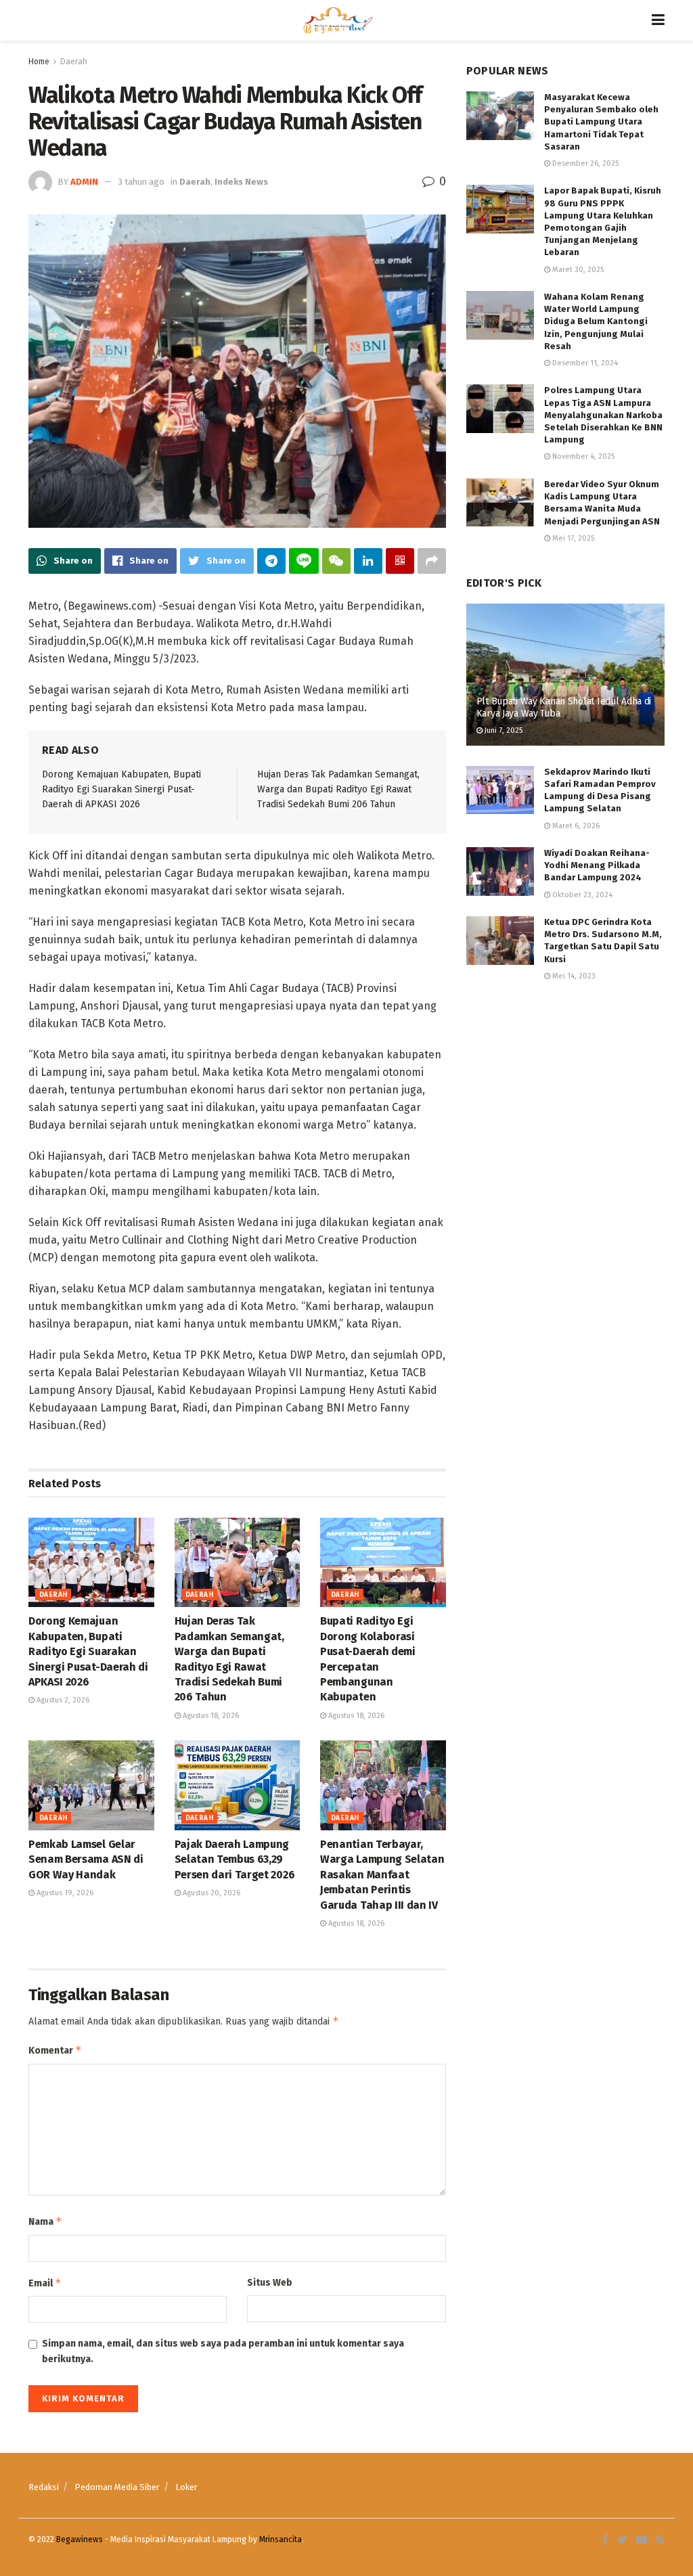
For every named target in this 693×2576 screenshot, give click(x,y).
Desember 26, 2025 (584, 163)
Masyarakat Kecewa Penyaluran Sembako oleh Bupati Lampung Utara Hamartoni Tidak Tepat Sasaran (601, 122)
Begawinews (80, 2539)
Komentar (55, 2050)
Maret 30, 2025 (577, 270)
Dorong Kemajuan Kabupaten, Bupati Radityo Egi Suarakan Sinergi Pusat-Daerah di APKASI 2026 (121, 790)
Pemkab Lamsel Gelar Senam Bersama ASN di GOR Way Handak (86, 1859)
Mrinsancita (281, 2539)
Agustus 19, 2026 (64, 1893)
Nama (45, 2221)
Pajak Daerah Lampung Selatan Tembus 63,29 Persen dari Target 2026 (235, 1859)
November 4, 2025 (582, 456)
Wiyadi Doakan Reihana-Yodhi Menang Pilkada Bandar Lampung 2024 (597, 865)
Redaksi (44, 2487)
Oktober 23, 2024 (581, 895)
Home (39, 62)
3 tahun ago (141, 182)
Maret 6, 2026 (575, 826)
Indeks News (241, 182)
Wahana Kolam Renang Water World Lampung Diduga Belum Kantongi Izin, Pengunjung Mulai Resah (596, 321)
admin (84, 182)
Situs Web (270, 2283)
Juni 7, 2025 (502, 730)
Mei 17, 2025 (572, 538)
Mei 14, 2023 (573, 976)
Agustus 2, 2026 (62, 1700)
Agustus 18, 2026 (210, 1716)
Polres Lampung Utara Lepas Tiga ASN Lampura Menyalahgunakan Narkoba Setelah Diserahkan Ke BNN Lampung (603, 415)
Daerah (74, 62)
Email (45, 2283)
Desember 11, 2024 (584, 363)
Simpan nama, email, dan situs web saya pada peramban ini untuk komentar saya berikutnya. (223, 2351)
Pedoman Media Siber (117, 2487)
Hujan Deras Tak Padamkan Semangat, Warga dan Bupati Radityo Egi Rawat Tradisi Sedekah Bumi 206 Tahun (338, 790)
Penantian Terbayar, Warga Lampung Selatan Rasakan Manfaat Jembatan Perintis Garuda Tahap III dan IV (382, 1875)
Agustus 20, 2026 (210, 1893)
